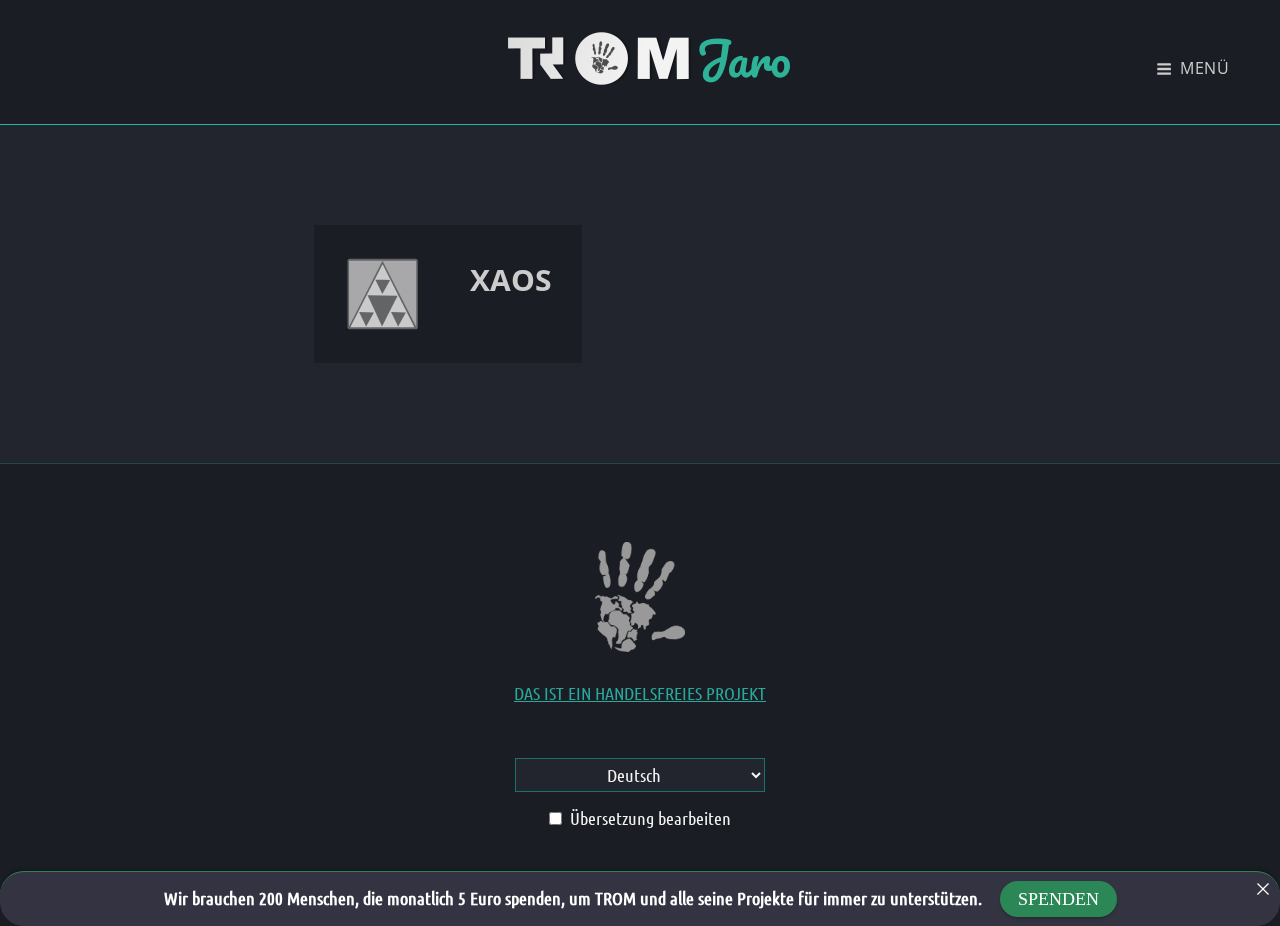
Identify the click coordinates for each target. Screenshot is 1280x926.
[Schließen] (1263, 889)
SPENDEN (1058, 899)
